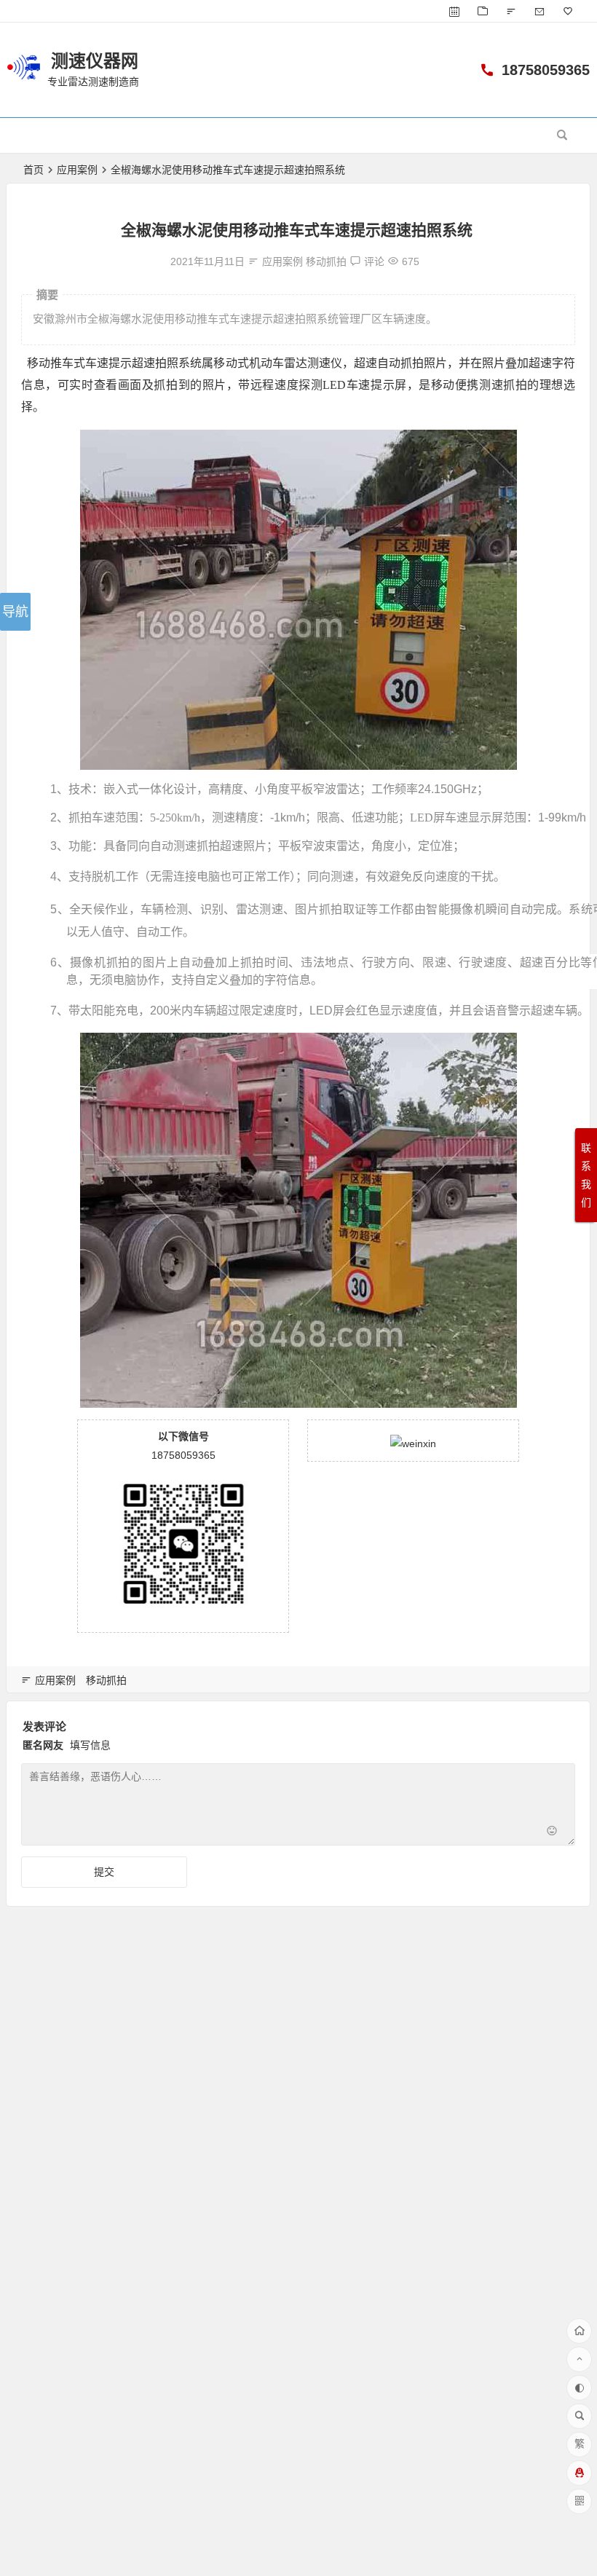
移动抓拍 (326, 261)
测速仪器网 (95, 61)
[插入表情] (552, 1833)
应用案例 (77, 170)
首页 (33, 170)
